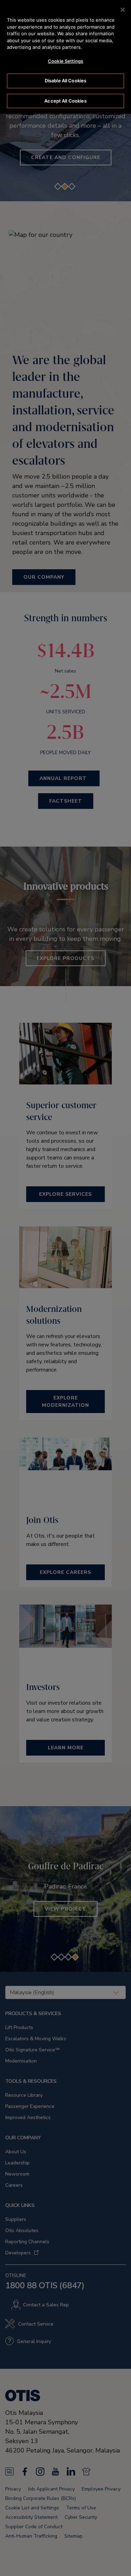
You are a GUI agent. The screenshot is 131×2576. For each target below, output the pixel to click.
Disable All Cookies (65, 81)
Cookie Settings (65, 61)
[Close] (123, 10)
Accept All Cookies (65, 101)
